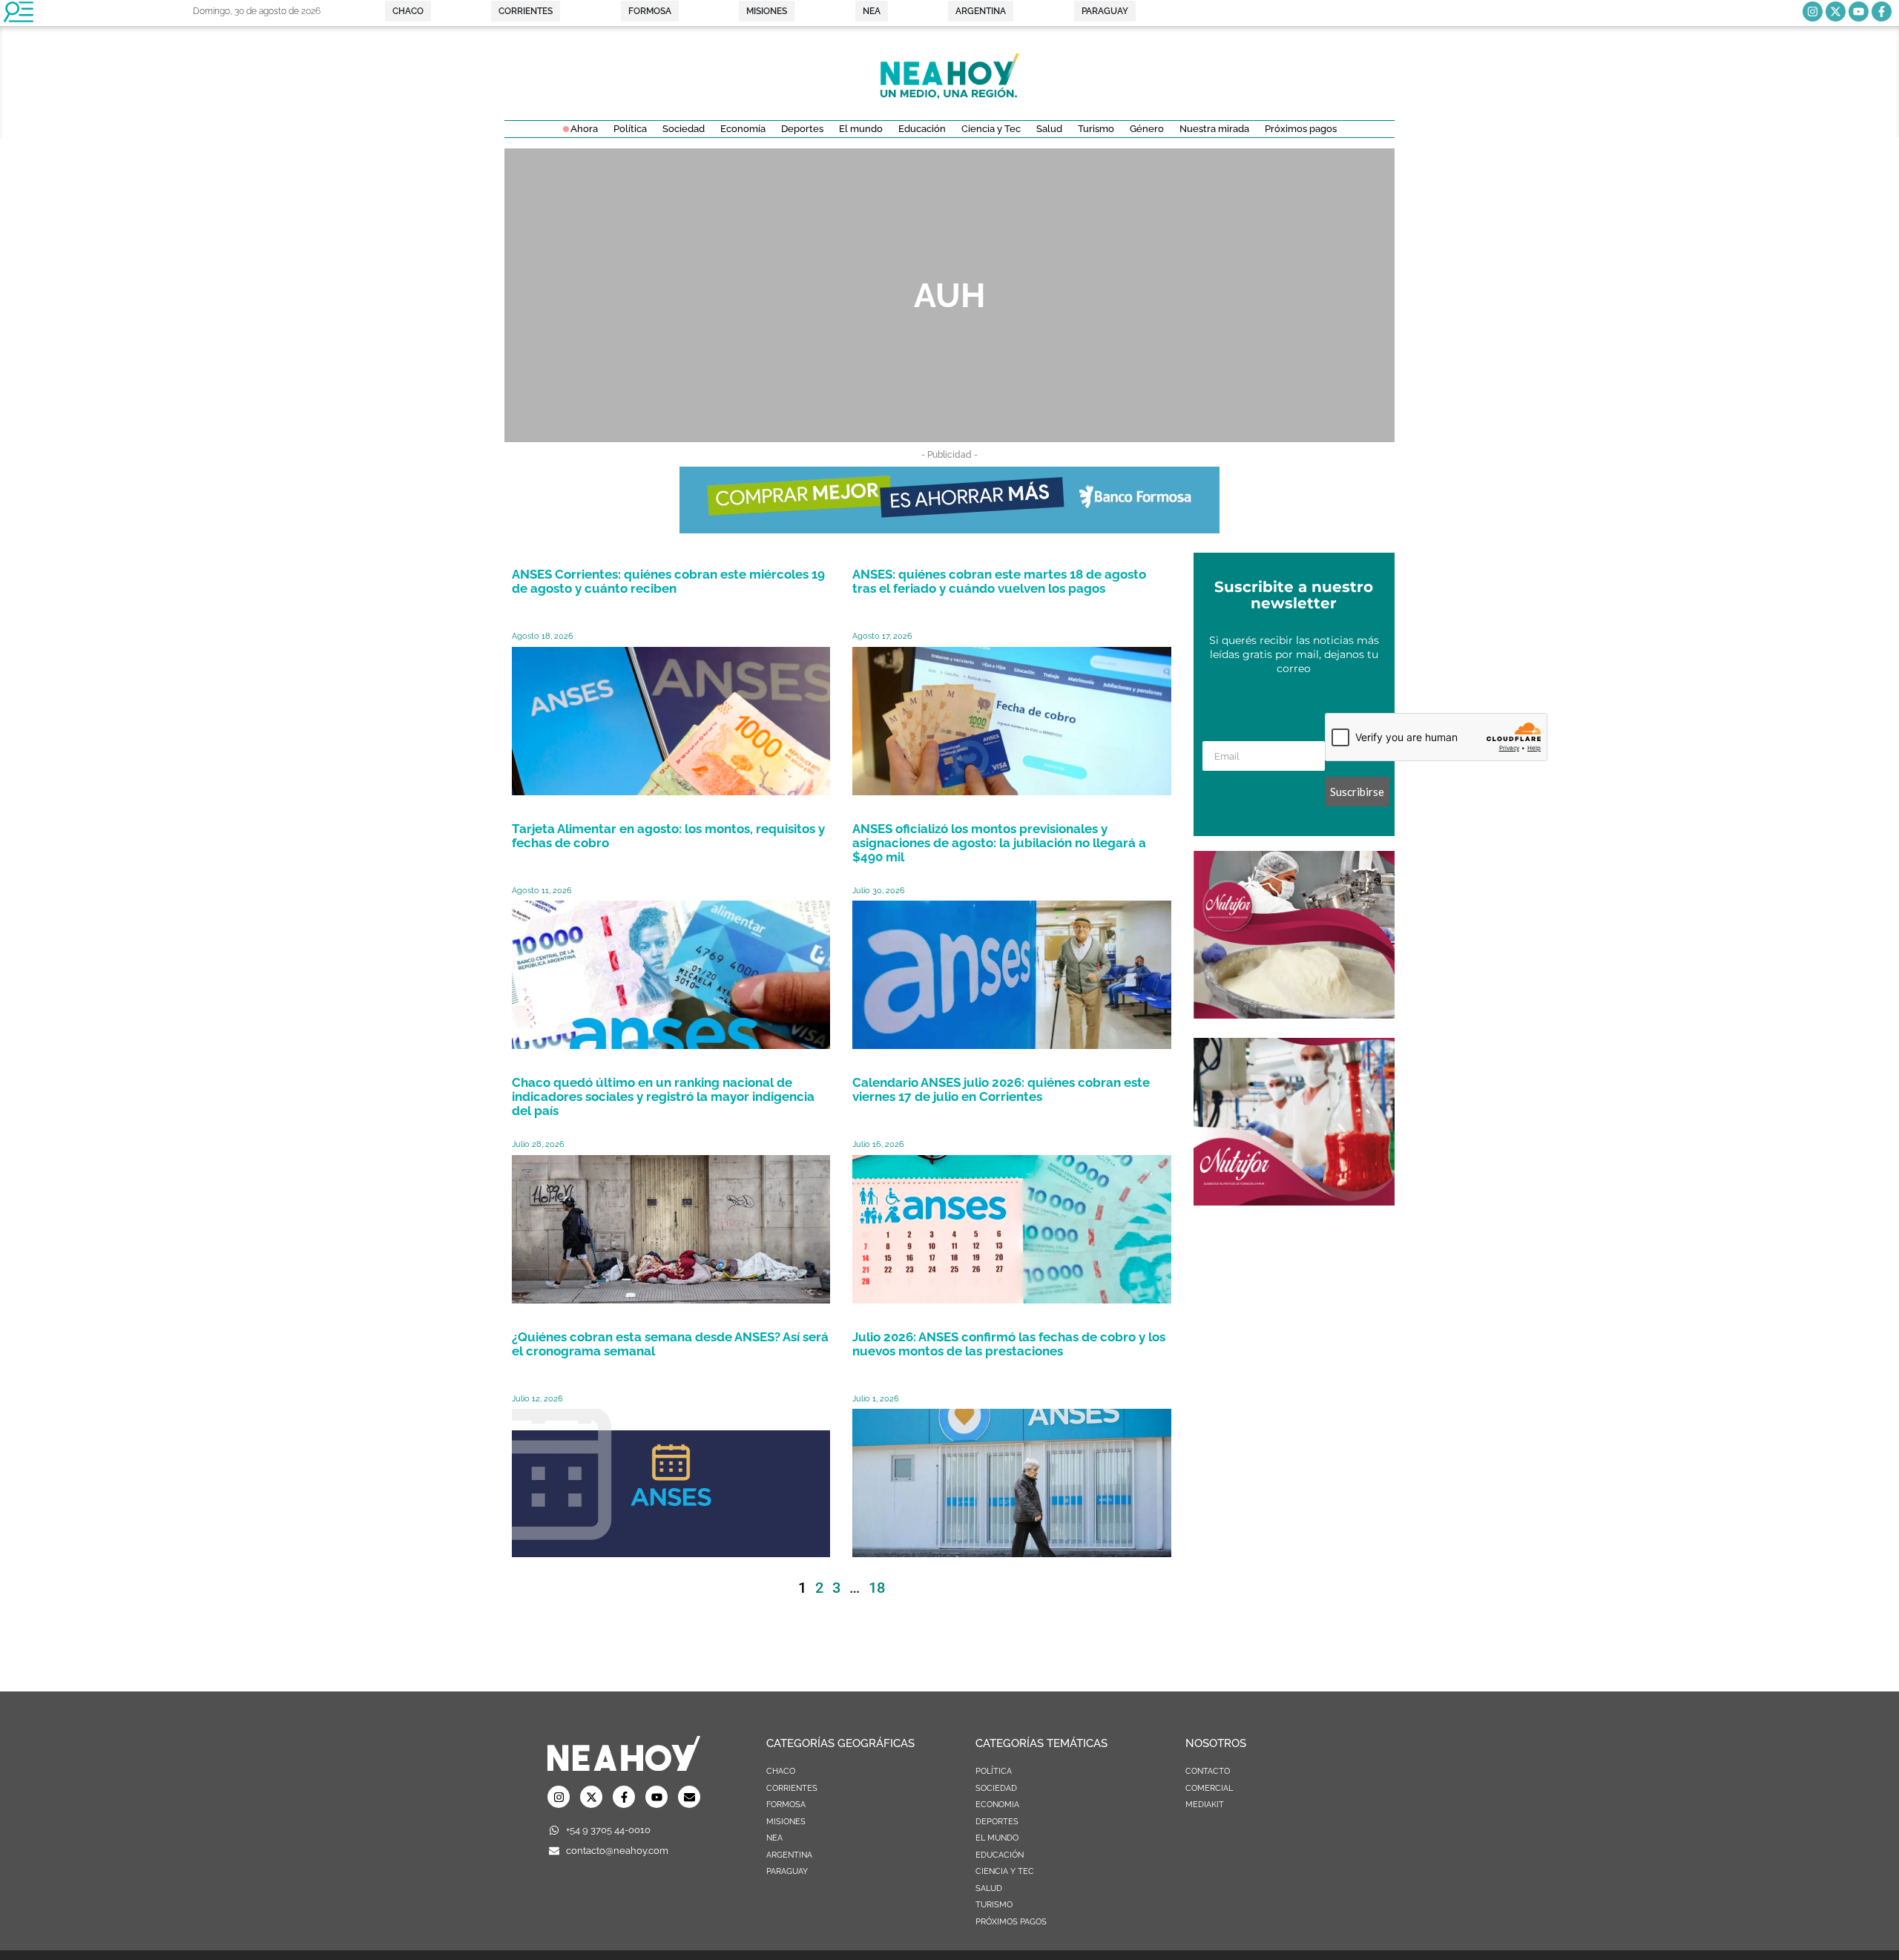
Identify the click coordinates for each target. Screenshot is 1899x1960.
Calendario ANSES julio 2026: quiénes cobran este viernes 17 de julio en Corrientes (1001, 1089)
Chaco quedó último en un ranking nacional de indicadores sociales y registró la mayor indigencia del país (663, 1096)
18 (877, 1588)
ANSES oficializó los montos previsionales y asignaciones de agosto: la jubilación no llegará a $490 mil (999, 843)
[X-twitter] (1836, 11)
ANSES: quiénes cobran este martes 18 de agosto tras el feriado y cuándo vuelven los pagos (999, 581)
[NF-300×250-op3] (1294, 1014)
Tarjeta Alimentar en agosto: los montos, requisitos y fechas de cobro (668, 836)
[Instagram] (1813, 11)
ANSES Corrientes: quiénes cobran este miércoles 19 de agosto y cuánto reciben (668, 581)
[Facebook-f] (1882, 11)
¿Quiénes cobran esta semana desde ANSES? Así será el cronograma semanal (670, 1344)
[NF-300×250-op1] (1294, 1201)
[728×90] (949, 529)
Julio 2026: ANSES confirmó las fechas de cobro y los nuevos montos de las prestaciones (1009, 1344)
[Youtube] (1859, 11)
